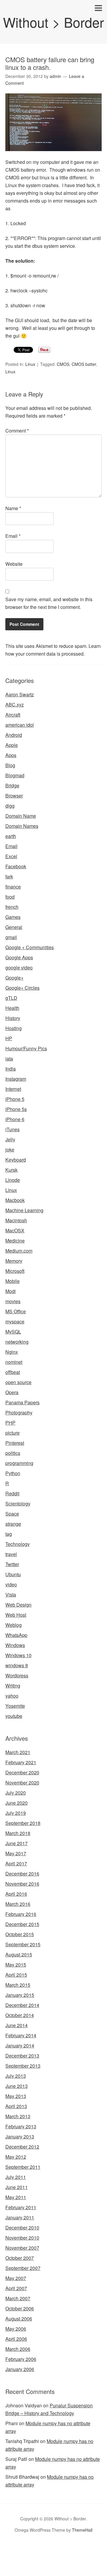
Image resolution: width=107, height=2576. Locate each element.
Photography (19, 1412)
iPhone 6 (15, 1119)
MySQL (13, 1332)
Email (13, 536)
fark (9, 876)
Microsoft (15, 1271)
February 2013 (21, 2126)
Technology (18, 1544)
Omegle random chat (75, 2549)
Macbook (15, 1200)
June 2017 (16, 1843)
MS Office (16, 1311)
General (14, 927)
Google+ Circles (22, 988)
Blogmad (15, 775)
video (11, 1584)
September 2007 (23, 2268)
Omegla (43, 2549)
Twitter (12, 1564)
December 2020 (22, 1772)
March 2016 (18, 1904)
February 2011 (21, 2207)
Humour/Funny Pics (26, 1048)
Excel (11, 856)
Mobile (12, 1281)
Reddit (12, 1493)
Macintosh (16, 1220)
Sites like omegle (18, 2557)
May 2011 (16, 2197)
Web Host (16, 1615)
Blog (10, 765)
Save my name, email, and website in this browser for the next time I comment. (49, 603)
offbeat (13, 1372)
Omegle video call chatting (69, 2564)
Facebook (16, 866)
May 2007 (16, 2278)
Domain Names (22, 826)
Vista (11, 1595)
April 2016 (16, 1894)
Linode (13, 1180)
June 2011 (16, 2187)
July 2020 (16, 1793)
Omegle (25, 2549)
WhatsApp (16, 1635)
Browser (14, 796)
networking (17, 1342)
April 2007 (16, 2288)
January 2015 (20, 1995)
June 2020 (16, 1803)
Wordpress (17, 1675)
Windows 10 (18, 1655)
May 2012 (16, 2157)
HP (9, 1038)
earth (11, 836)
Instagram (16, 1079)
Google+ (14, 978)
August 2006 (19, 2319)
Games (13, 917)
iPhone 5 (15, 1099)
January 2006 (20, 2369)
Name (13, 508)
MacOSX (15, 1230)
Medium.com (19, 1251)
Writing (13, 1686)
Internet (13, 1089)
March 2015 (18, 1985)
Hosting (14, 1028)
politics (13, 1453)
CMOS (63, 364)
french (12, 907)
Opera (12, 1392)
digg (10, 806)
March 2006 (18, 2349)
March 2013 (18, 2116)
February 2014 (21, 2035)
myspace (15, 1321)
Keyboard (16, 1160)
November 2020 (22, 1783)
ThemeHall (82, 2530)
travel (11, 1554)
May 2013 (16, 2096)
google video (19, 967)
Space (12, 1514)
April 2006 (16, 2339)
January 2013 (20, 2137)
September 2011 (23, 2167)
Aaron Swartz (20, 694)
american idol (20, 725)
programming (19, 1463)
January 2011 (20, 2217)
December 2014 (22, 2005)
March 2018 (18, 1833)
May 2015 (16, 1965)
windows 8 (17, 1665)
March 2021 (18, 1752)
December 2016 (22, 1874)
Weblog (14, 1625)
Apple (12, 745)
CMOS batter (84, 364)
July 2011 (16, 2177)
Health (12, 1008)
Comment (17, 431)
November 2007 (22, 2248)
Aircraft (13, 715)
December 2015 (22, 1924)
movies (13, 1301)
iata (9, 1059)
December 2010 (22, 2228)
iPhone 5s (16, 1109)
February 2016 (21, 1914)
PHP (10, 1423)
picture (12, 1433)
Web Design (18, 1605)
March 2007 (18, 2298)
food (10, 897)
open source (18, 1382)
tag (9, 1534)
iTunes (12, 1129)
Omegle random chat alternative (71, 2557)
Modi (11, 1291)
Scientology (18, 1504)
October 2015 (20, 1934)
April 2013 (16, 2106)
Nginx (12, 1352)
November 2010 (22, 2238)
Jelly (10, 1139)
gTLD (11, 998)
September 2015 (23, 1944)
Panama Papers (22, 1402)
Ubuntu (13, 1574)
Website (14, 564)
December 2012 (22, 2147)
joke (10, 1150)
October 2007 (20, 2258)
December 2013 (22, 2056)
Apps (11, 755)
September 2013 (23, 2066)
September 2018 (23, 1823)
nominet (14, 1362)
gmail (11, 937)
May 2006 (16, 2329)
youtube (14, 1716)
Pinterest (15, 1443)
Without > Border (53, 22)
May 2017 (16, 1853)
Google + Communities (30, 947)
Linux (30, 364)
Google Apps (19, 957)
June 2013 (16, 2086)
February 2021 (21, 1762)
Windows (15, 1645)
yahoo (12, 1696)
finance (13, 887)
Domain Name (21, 816)
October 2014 (20, 2015)
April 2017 (16, 1863)
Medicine (15, 1241)
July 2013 (16, 2076)
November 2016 (22, 1884)
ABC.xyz (15, 705)
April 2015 (16, 1975)
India (11, 1069)
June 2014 (16, 2025)
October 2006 (20, 2308)
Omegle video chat (20, 2564)
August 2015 (19, 1954)
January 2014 (20, 2045)
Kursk (11, 1170)
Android (14, 735)
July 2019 (16, 1813)
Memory (14, 1261)
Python (13, 1473)
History (13, 1018)
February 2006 (21, 2359)
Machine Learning (24, 1210)
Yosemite (15, 1706)
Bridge (12, 785)
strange (13, 1524)
